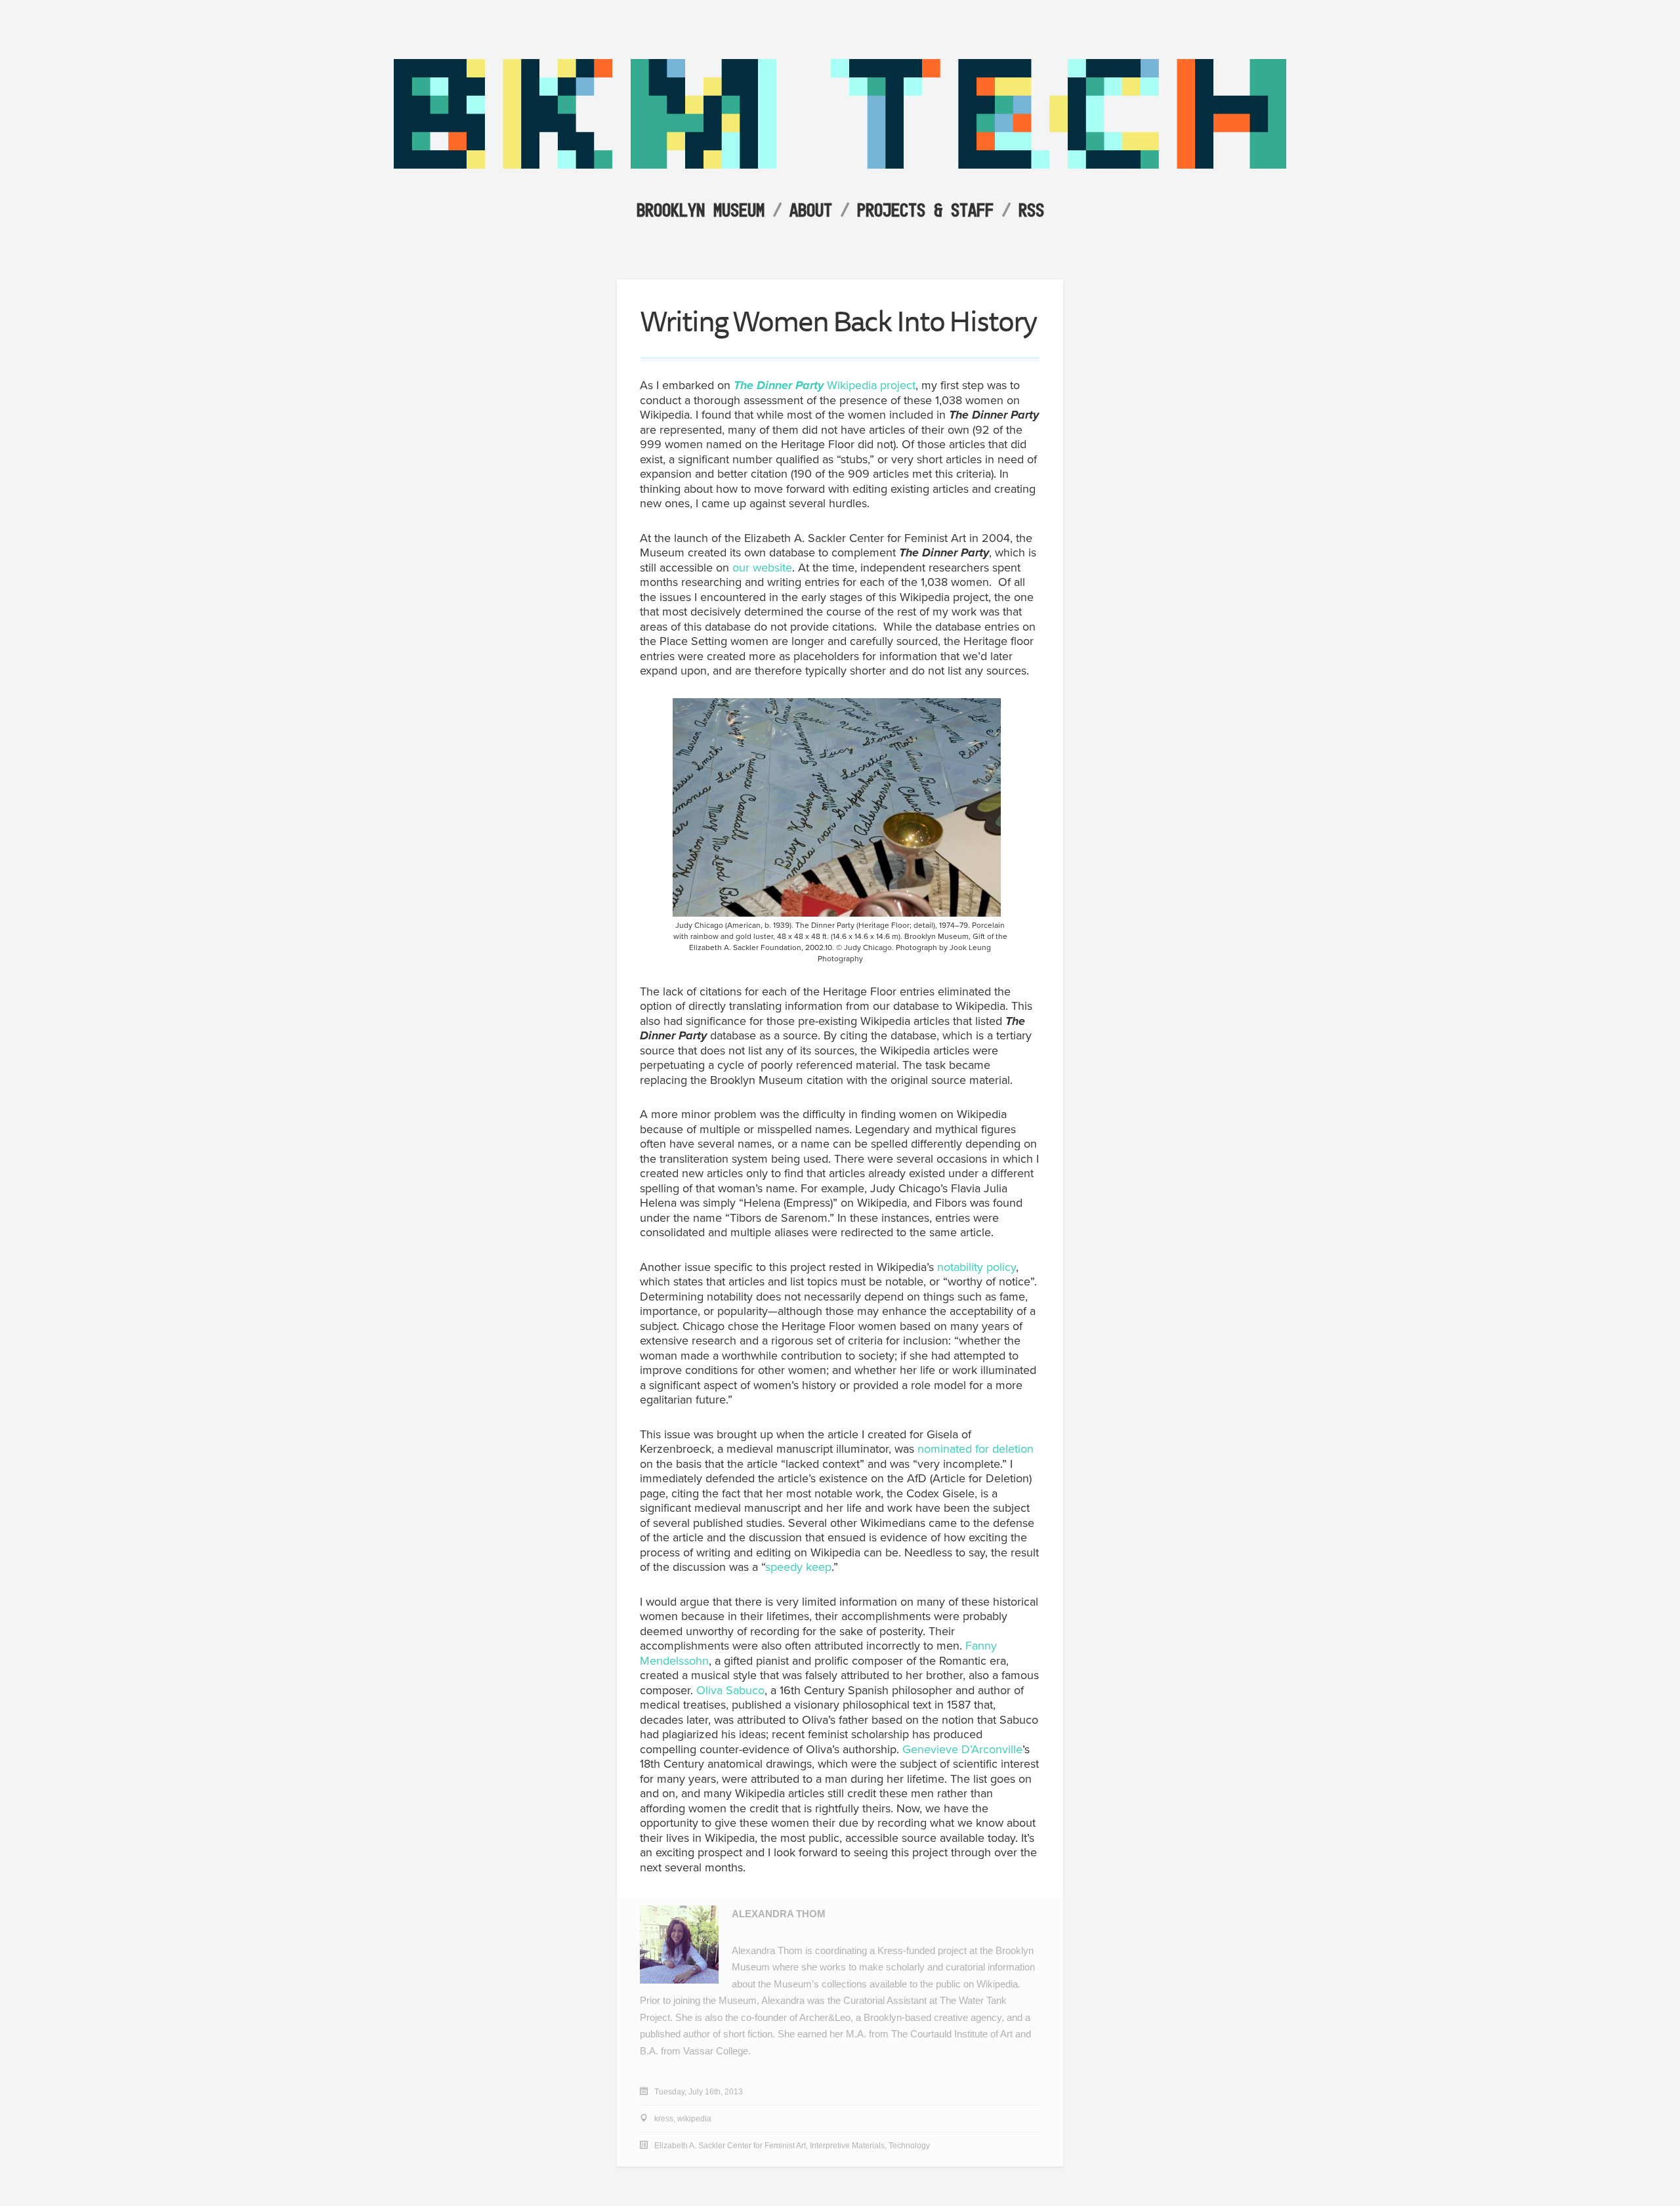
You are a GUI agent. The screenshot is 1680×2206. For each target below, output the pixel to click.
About (811, 210)
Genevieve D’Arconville (962, 1749)
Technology (909, 2146)
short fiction (748, 2034)
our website (762, 568)
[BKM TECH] (840, 165)
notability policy (976, 1267)
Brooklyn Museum (701, 210)
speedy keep (798, 1567)
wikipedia (694, 2119)
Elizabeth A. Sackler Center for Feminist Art (730, 2146)
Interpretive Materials (847, 2146)
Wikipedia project (825, 385)
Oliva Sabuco (730, 1690)
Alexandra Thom (779, 1914)
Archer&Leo (825, 2017)
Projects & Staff (925, 210)
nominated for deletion (974, 1449)
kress (664, 2119)
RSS (1031, 210)
